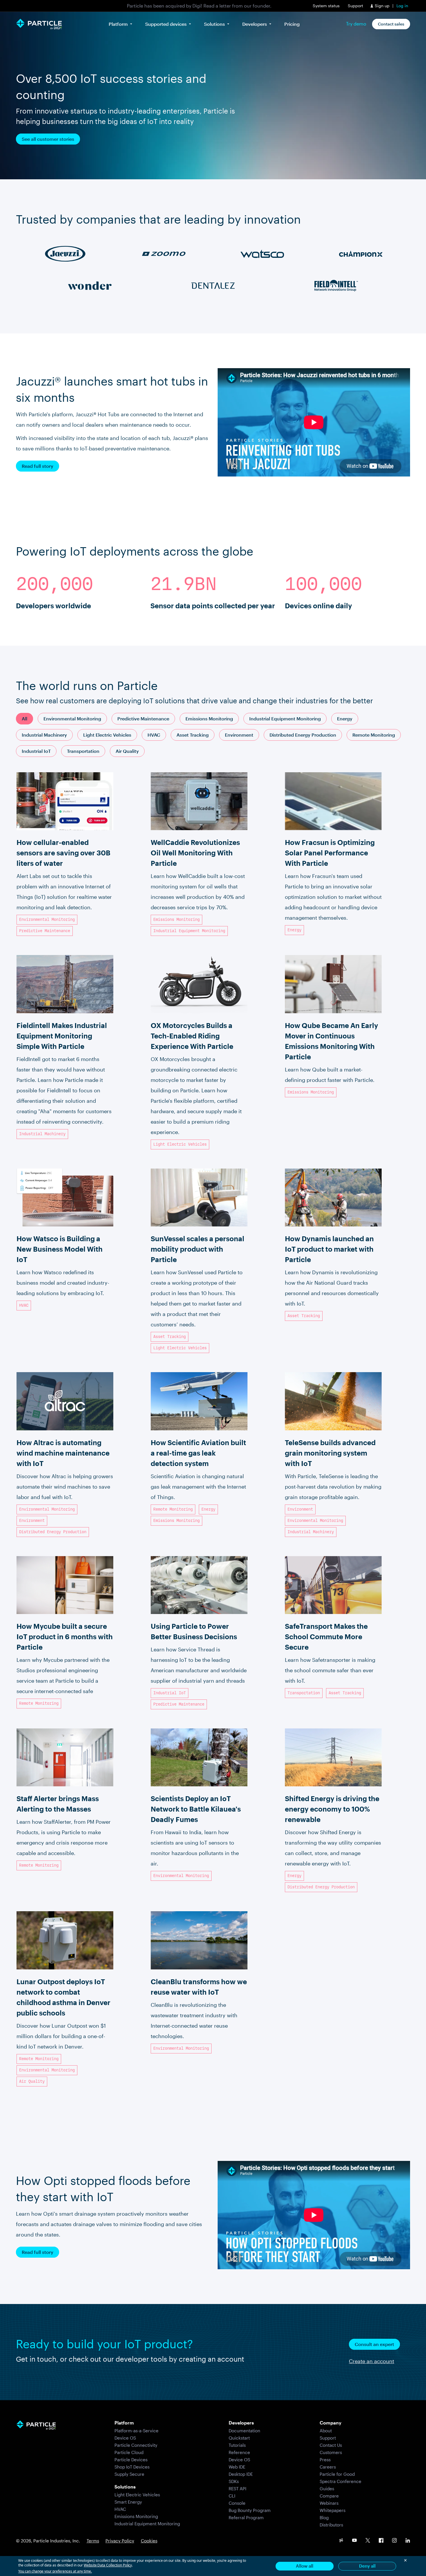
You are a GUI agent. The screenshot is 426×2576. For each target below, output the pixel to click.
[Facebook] (381, 2541)
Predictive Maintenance (143, 719)
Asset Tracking (193, 735)
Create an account (372, 2361)
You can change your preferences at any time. (55, 2571)
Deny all (367, 2566)
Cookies (149, 2541)
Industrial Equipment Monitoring (285, 719)
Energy (345, 719)
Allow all (305, 2566)
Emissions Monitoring (209, 719)
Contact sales (391, 24)
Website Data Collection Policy (108, 2565)
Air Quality (127, 751)
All (24, 719)
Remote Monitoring (374, 735)
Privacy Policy (120, 2541)
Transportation (83, 751)
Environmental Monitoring (72, 719)
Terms (93, 2541)
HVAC (154, 735)
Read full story (38, 466)
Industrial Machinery (44, 735)
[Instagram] (394, 2541)
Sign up (382, 6)
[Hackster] (341, 2541)
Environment (239, 735)
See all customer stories (48, 139)
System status (326, 6)
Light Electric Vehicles (107, 735)
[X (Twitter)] (368, 2541)
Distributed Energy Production (303, 735)
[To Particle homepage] (39, 24)
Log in (402, 6)
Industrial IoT (36, 751)
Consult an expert (374, 2344)
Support (355, 6)
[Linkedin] (408, 2541)
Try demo (356, 24)
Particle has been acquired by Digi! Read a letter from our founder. (199, 6)
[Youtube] (354, 2541)
